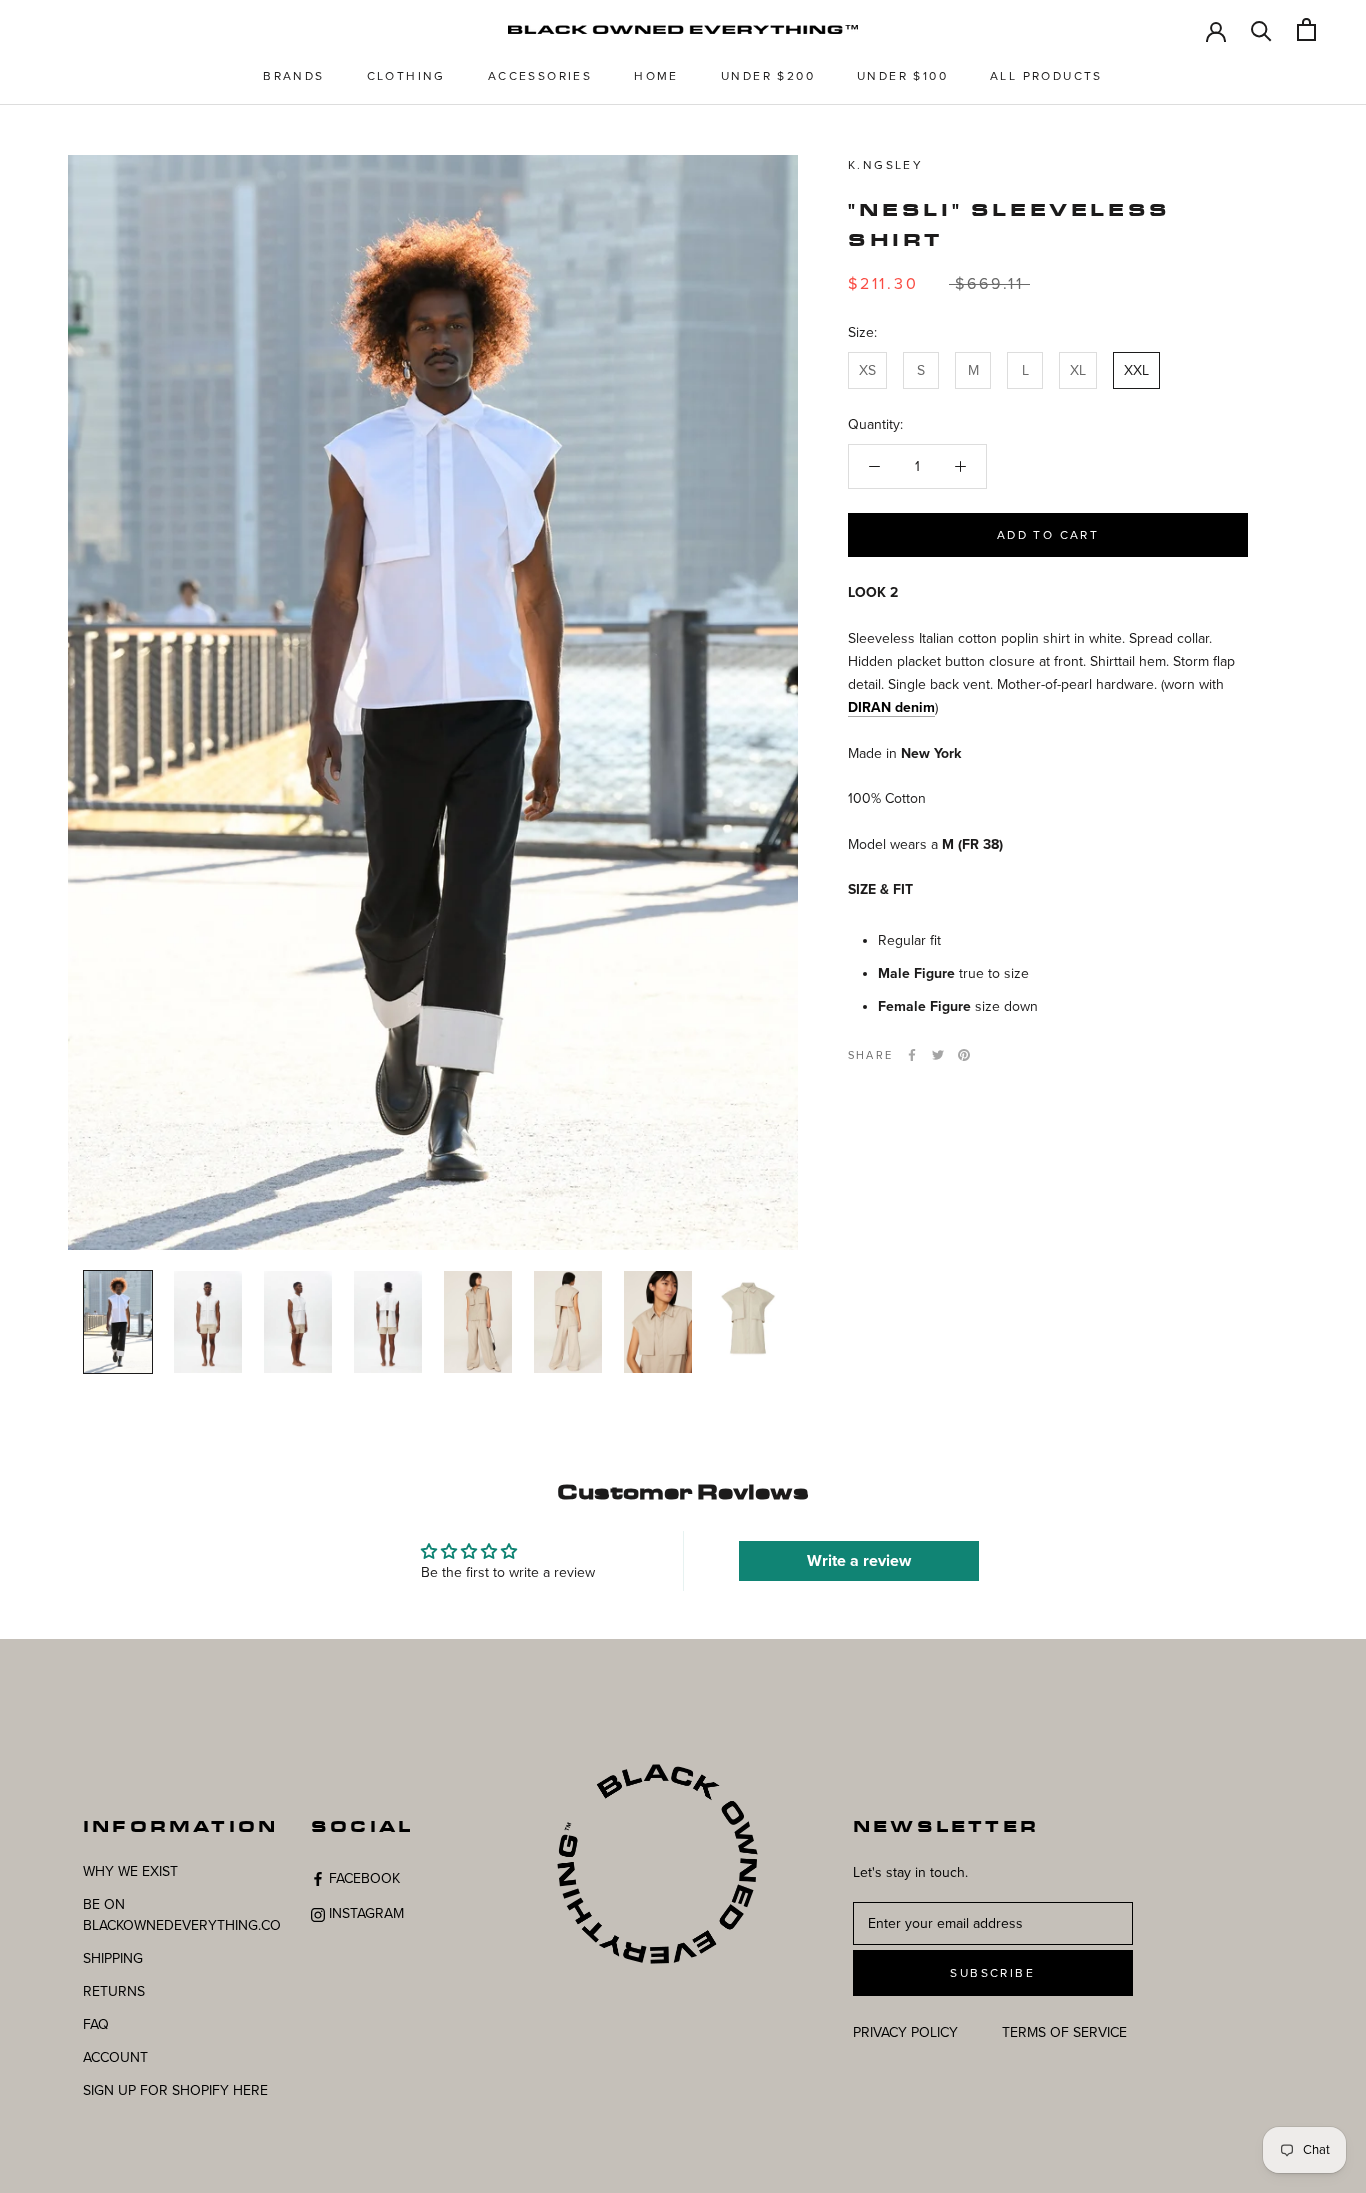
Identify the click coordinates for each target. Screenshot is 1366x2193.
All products (1046, 76)
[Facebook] (912, 1055)
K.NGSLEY (885, 165)
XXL (1136, 370)
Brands (293, 76)
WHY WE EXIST (130, 1871)
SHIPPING (113, 1958)
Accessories (540, 76)
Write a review (859, 1561)
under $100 (902, 76)
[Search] (1261, 29)
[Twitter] (938, 1055)
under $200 (768, 76)
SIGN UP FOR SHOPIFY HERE (175, 2090)
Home (656, 76)
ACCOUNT (115, 2057)
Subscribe (992, 1973)
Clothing (406, 76)
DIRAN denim (891, 707)
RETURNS (114, 1991)
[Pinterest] (964, 1055)
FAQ (96, 2024)
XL (1078, 370)
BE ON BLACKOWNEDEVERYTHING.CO (182, 1915)
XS (867, 370)
